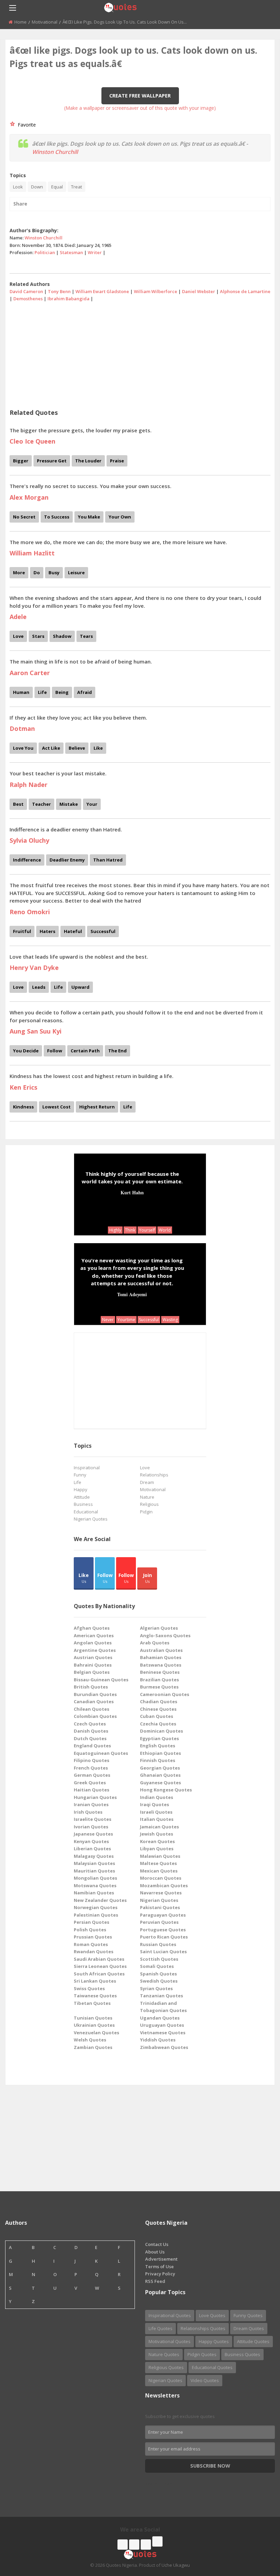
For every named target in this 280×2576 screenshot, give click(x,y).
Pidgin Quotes (202, 2354)
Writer (95, 252)
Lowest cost (57, 1107)
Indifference (27, 860)
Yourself (147, 1230)
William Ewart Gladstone (102, 291)
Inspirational (87, 1468)
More (19, 573)
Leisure (76, 573)
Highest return (97, 1107)
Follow (55, 1051)
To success (57, 517)
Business (83, 1504)
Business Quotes (242, 2354)
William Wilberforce (156, 291)
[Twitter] (134, 2545)
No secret (24, 517)
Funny (80, 1475)
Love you (23, 748)
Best (18, 804)
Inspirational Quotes (170, 2315)
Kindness (23, 1107)
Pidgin (146, 1512)
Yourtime (126, 1320)
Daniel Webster (199, 291)
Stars (38, 636)
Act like (51, 748)
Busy (54, 573)
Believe (77, 748)
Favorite (25, 125)
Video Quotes (205, 2380)
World (165, 1230)
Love (18, 636)
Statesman (71, 252)
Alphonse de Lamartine (245, 291)
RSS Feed (155, 2281)
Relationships (154, 1475)
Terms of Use (159, 2266)
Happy (81, 1489)
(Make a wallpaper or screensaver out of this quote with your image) (140, 108)
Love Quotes (212, 2315)
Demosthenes (28, 299)
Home (20, 22)
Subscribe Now (210, 2466)
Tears (86, 636)
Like (98, 748)
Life (42, 692)
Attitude (82, 1497)
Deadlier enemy (67, 860)
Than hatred (108, 860)
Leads (39, 987)
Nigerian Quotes (91, 1519)
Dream (147, 1482)
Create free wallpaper (140, 96)
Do (37, 573)
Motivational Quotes (170, 2341)
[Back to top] (258, 2533)
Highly (115, 1230)
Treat (76, 187)
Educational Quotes (212, 2367)
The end (117, 1051)
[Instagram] (146, 2545)
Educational (86, 1512)
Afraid (85, 692)
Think (130, 1230)
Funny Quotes (248, 2315)
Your (92, 804)
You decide (26, 1051)
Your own (120, 517)
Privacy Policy (160, 2274)
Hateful (73, 931)
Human (21, 692)
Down (37, 187)
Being (62, 692)
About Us (155, 2252)
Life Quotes (160, 2328)
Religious (149, 1504)
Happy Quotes (214, 2341)
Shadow (62, 636)
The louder (88, 461)
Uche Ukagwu (176, 2565)
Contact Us (157, 2244)
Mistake (69, 804)
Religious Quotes (166, 2367)
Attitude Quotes (253, 2341)
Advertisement (161, 2259)
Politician (45, 252)
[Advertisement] (140, 353)
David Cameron (26, 291)
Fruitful (22, 931)
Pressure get (52, 461)
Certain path (85, 1051)
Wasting (170, 1320)
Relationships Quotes (203, 2328)
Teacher (41, 804)
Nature (147, 1497)
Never (108, 1320)
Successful (103, 931)
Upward (80, 987)
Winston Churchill (55, 152)
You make (89, 517)
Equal (57, 187)
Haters (47, 931)
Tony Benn (59, 291)
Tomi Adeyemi (132, 1294)
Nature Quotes (164, 2354)
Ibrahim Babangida (68, 299)
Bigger (21, 461)
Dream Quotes (249, 2328)
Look (18, 187)
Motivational (45, 22)
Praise (117, 461)
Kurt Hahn (132, 1192)
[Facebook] (123, 2545)
